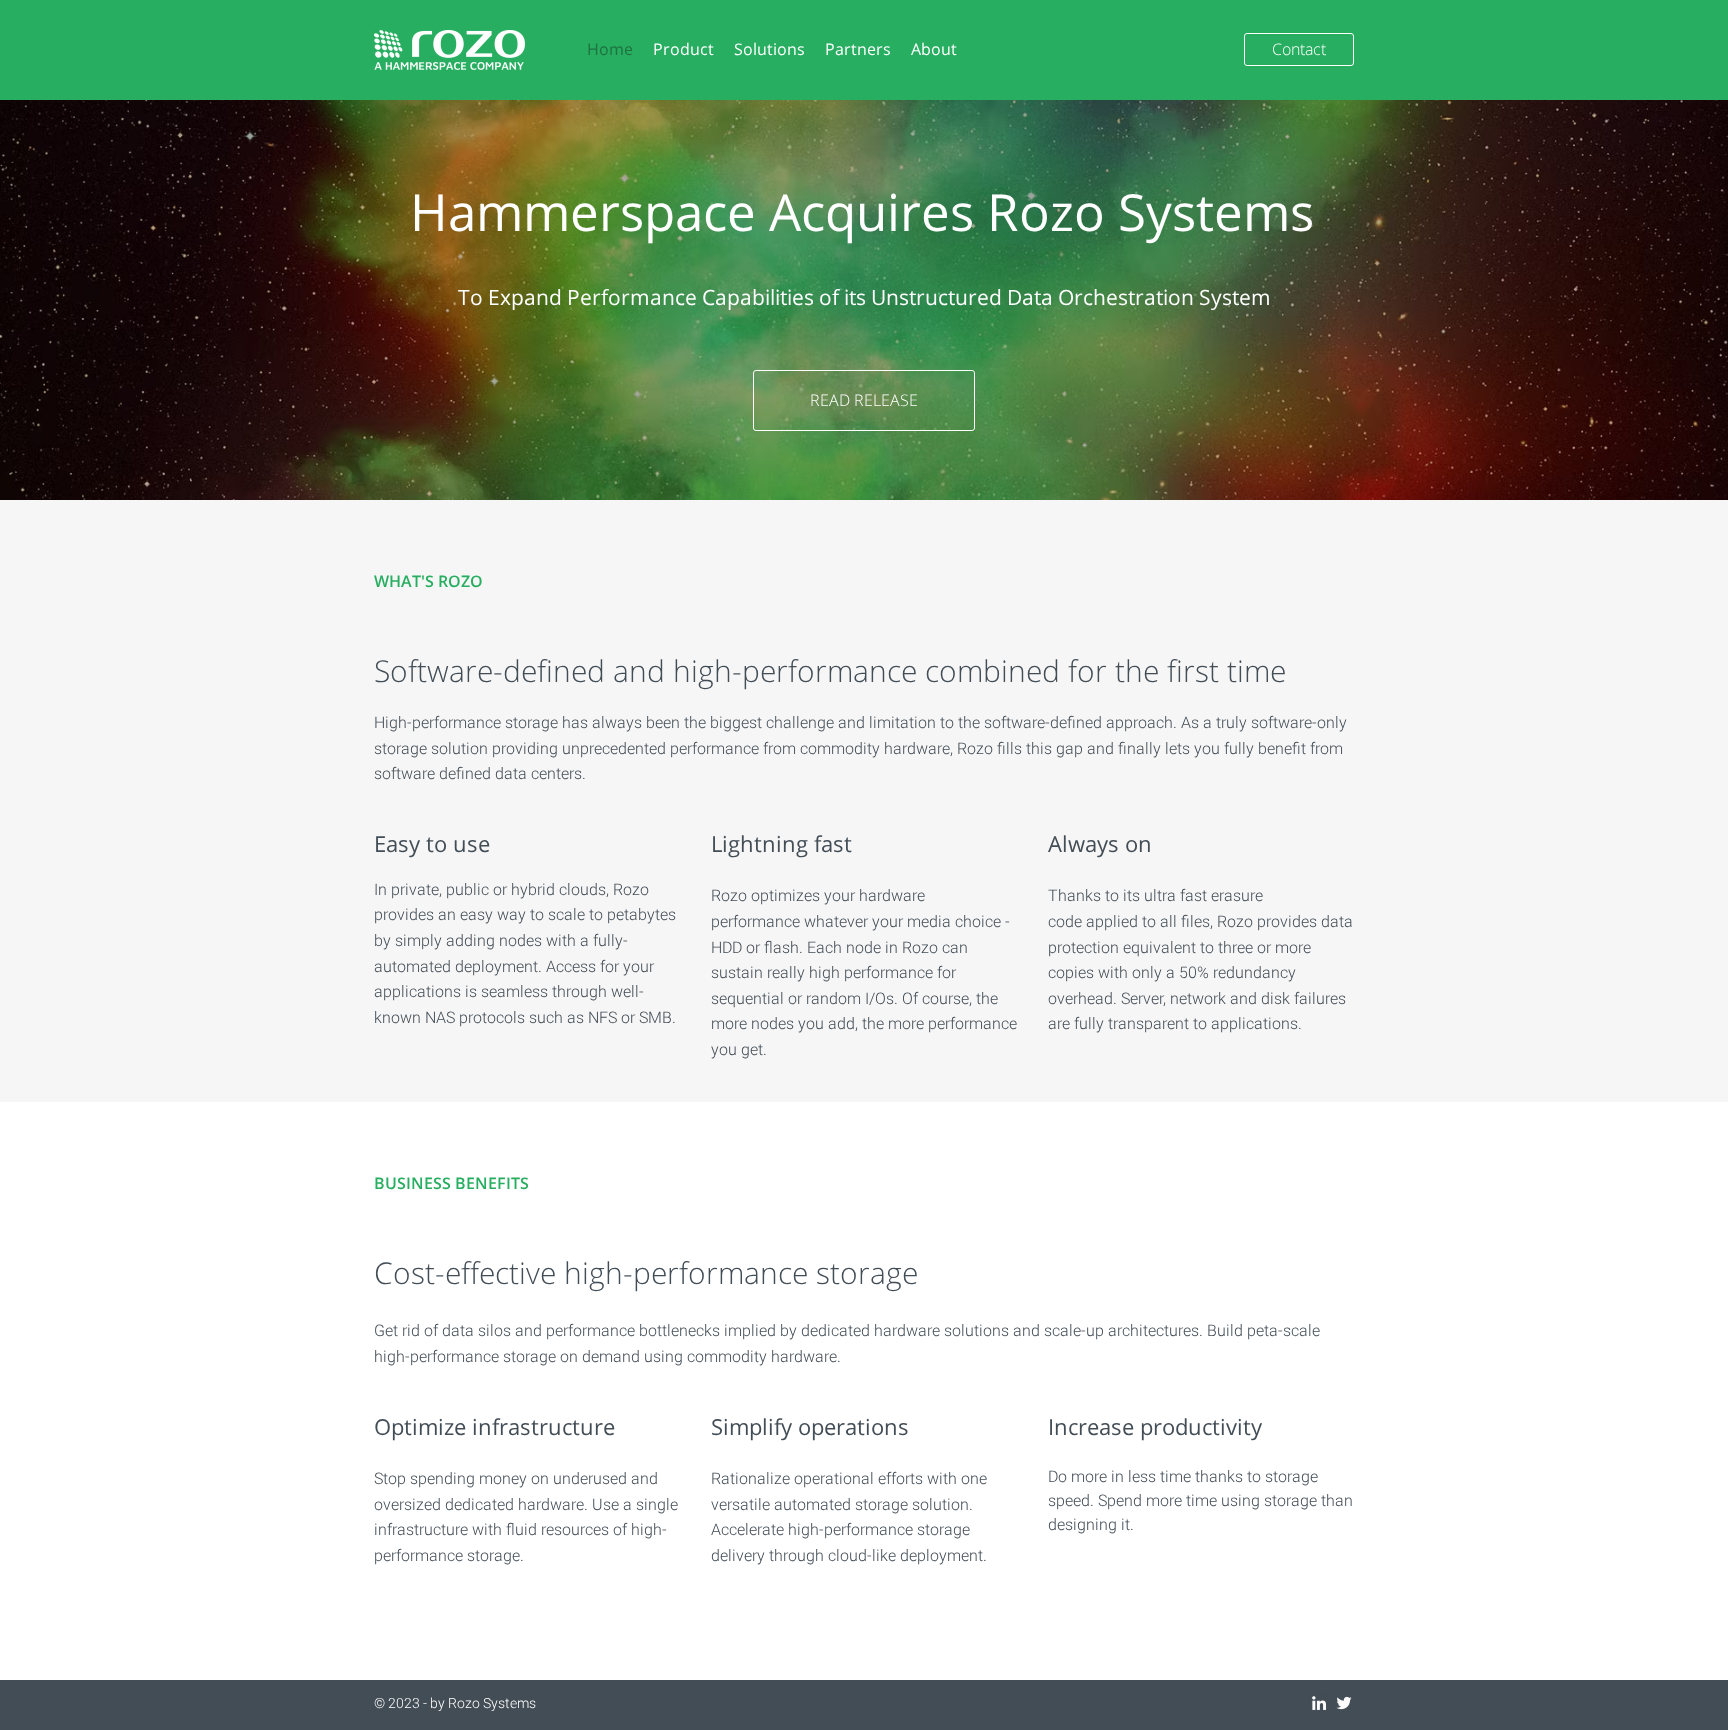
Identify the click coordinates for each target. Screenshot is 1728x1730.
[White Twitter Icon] (1344, 1703)
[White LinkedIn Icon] (1319, 1703)
